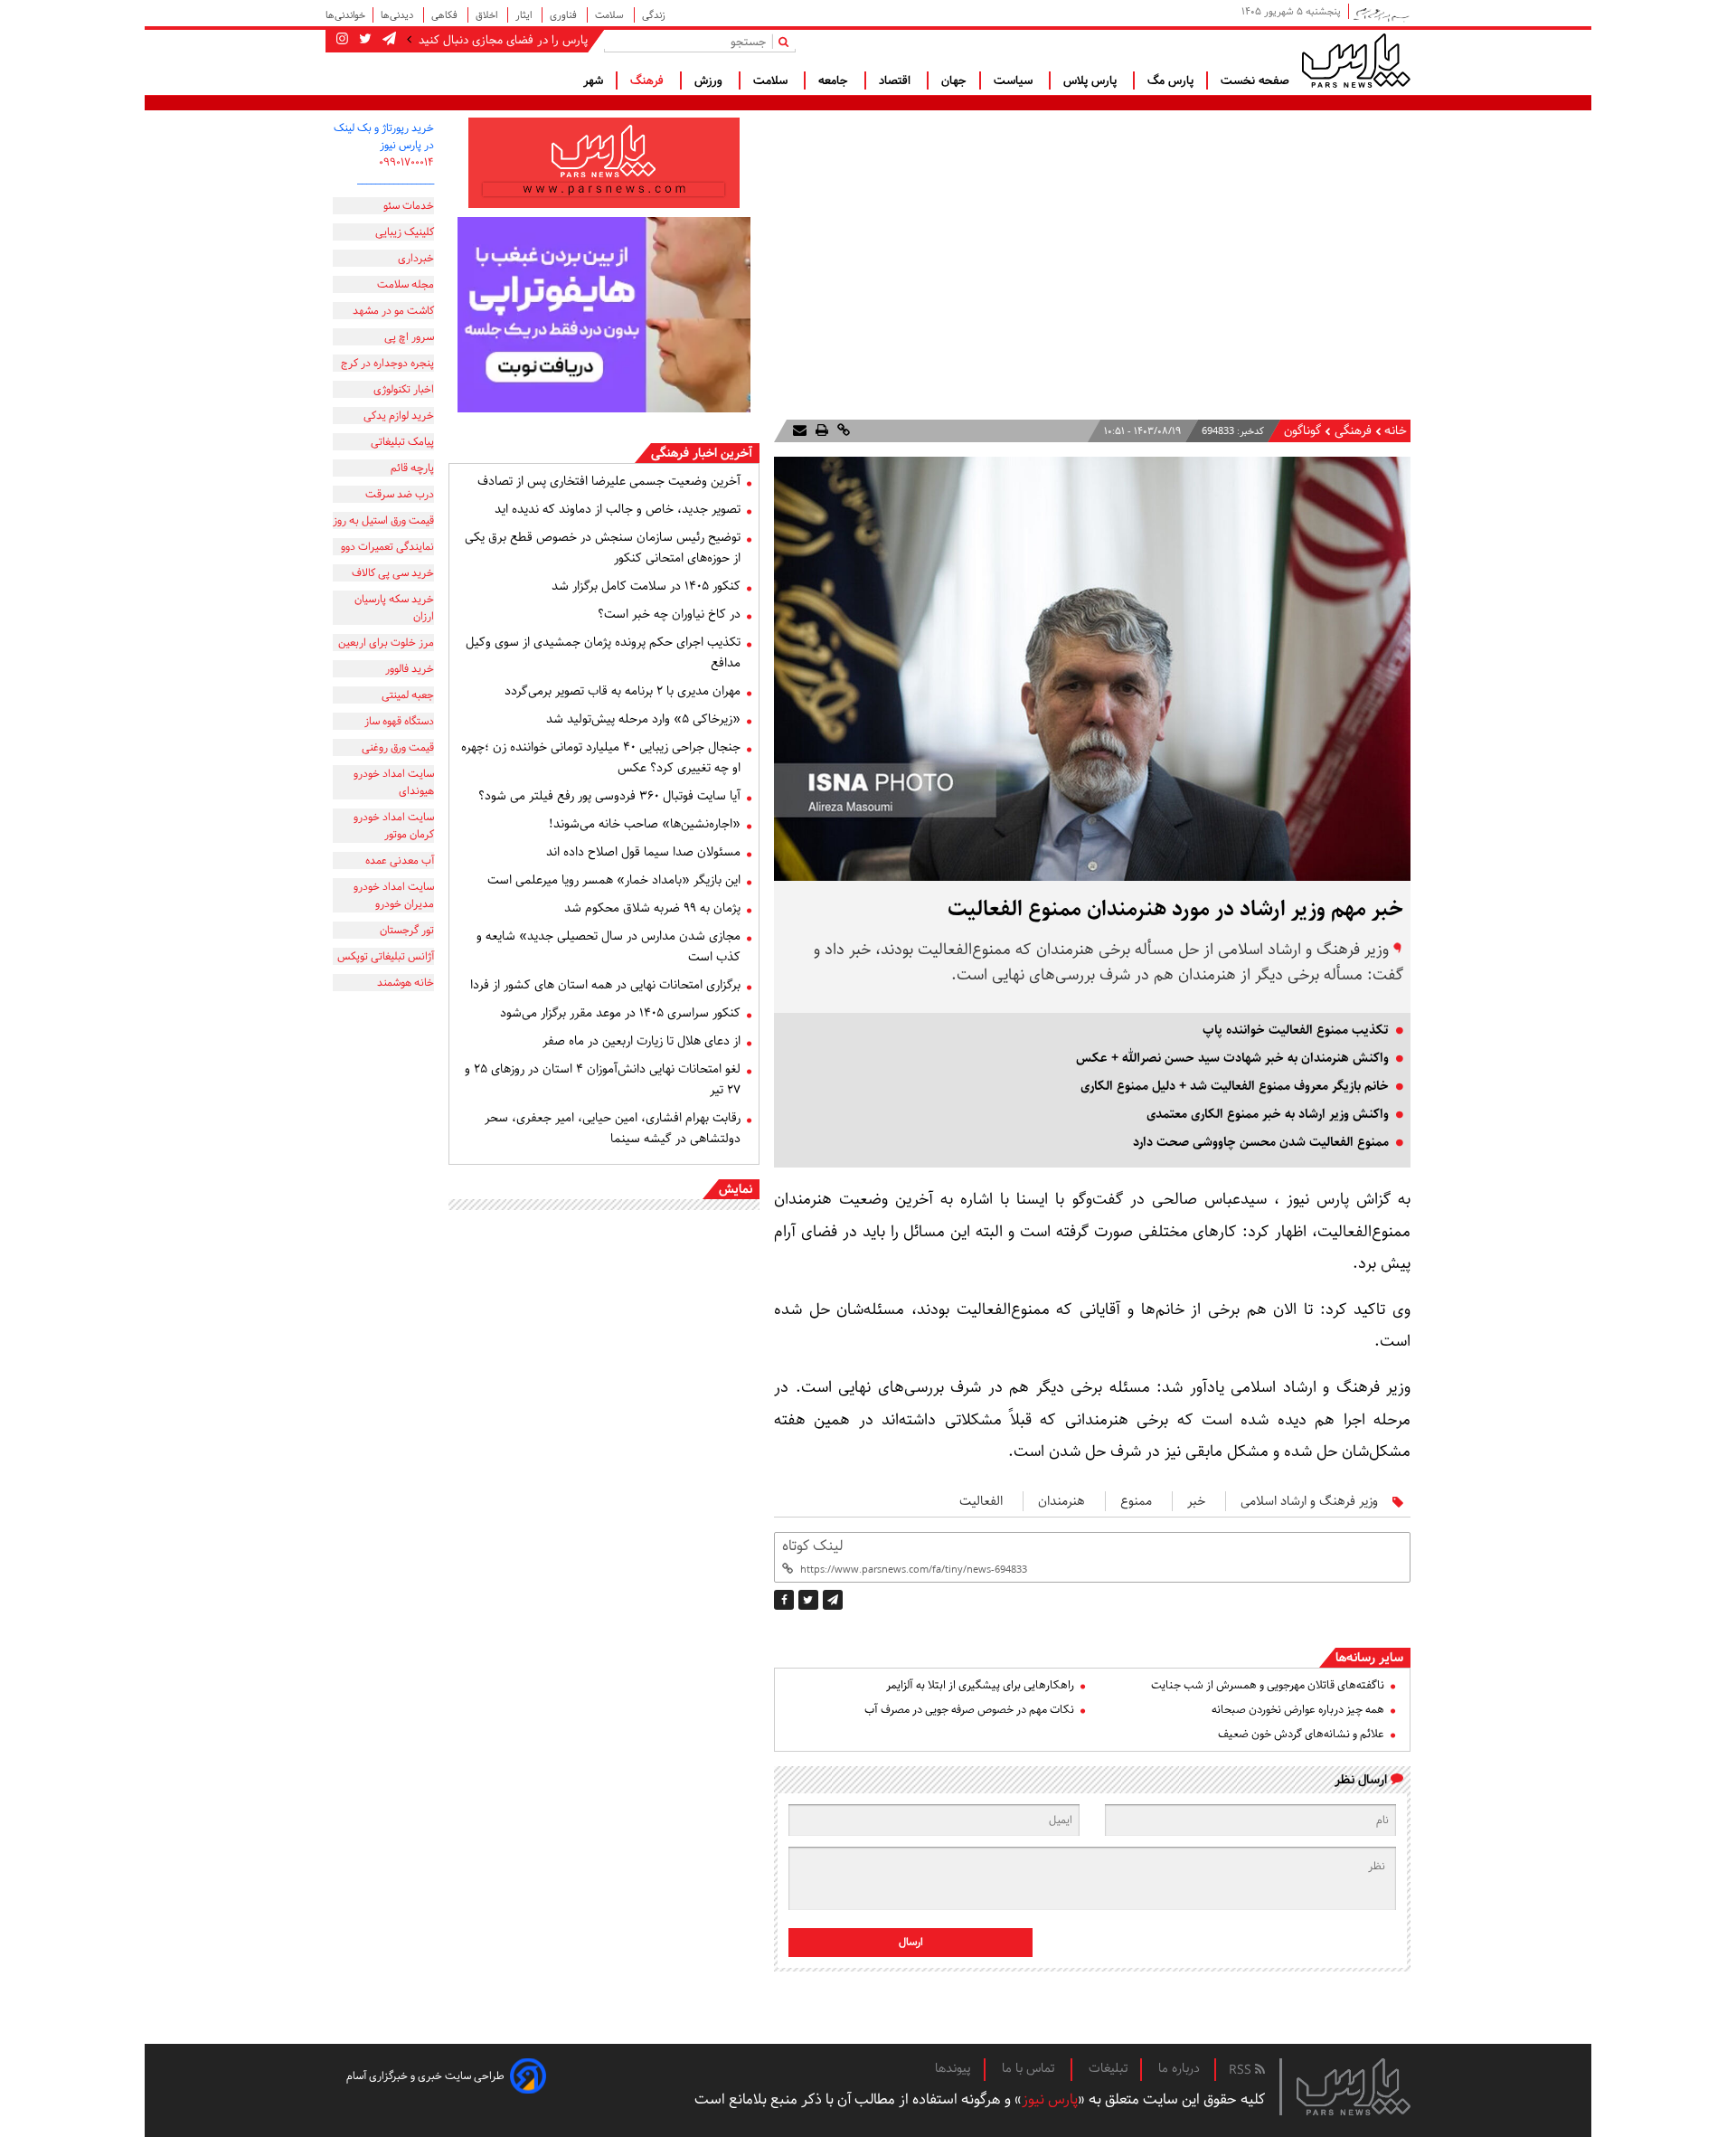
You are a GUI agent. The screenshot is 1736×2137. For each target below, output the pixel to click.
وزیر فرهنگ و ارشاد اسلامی (1309, 1501)
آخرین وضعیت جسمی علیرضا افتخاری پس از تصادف (609, 481)
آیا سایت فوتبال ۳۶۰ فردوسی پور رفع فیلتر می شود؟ (609, 796)
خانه (1396, 431)
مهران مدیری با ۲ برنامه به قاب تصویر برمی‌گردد (623, 691)
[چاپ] (820, 431)
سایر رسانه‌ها (1369, 1658)
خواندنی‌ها (345, 15)
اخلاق (488, 15)
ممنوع (1136, 1501)
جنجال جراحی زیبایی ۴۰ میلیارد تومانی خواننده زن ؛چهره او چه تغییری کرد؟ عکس (601, 757)
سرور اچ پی (409, 337)
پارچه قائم (412, 468)
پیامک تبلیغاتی (402, 442)
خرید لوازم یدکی (399, 416)
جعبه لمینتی (408, 695)
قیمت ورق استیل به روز (383, 520)
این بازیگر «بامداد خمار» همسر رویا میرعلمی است (614, 880)
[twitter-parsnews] (363, 40)
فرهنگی (1351, 431)
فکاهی (446, 15)
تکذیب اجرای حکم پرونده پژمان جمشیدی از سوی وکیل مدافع (603, 652)
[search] (787, 41)
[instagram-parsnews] (342, 40)
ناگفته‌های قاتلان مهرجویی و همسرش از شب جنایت (1268, 1685)
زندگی (654, 15)
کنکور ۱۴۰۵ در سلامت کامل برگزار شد (646, 586)
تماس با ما (1030, 2068)
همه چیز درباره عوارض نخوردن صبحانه (1298, 1710)
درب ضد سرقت (400, 494)
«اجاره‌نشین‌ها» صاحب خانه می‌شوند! (645, 824)
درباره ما (1179, 2068)
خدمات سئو (409, 206)
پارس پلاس (1092, 80)
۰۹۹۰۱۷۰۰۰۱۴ (406, 162)
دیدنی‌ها (398, 15)
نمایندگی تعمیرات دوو (387, 547)
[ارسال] (800, 431)
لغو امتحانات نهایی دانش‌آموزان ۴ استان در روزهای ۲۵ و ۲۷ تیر (603, 1079)
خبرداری (416, 258)
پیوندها (953, 2068)
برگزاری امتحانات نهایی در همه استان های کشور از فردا (605, 985)
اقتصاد (896, 80)
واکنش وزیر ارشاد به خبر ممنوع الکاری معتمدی (1268, 1114)
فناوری (565, 15)
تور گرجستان (407, 930)
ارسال (911, 1942)
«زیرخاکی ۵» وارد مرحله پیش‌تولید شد (643, 719)
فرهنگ (649, 80)
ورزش (710, 80)
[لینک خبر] (842, 431)
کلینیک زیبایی (405, 232)
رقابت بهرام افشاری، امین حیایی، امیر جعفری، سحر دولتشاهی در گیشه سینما (613, 1128)
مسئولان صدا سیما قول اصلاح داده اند (643, 852)
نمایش (736, 1189)
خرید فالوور (410, 669)
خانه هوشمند (406, 983)
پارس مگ (1170, 80)
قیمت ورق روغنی (398, 747)
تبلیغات (1108, 2068)
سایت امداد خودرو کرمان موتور (394, 826)
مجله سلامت (406, 284)
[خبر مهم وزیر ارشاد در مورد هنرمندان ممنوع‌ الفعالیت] (833, 1600)
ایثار (525, 15)
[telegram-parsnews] (387, 40)
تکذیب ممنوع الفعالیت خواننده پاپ (1296, 1030)
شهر (593, 80)
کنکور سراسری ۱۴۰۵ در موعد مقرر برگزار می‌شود (620, 1013)
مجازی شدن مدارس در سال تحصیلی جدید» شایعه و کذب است (609, 946)
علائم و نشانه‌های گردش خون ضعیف (1301, 1734)
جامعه (835, 80)
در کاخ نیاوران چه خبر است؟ (669, 614)
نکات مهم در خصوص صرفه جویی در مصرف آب (969, 1710)
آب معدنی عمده (400, 860)
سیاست (1015, 80)
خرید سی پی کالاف (393, 573)
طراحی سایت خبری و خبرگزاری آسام (425, 2076)
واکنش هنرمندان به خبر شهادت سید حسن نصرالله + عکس (1232, 1058)
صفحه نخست (1255, 80)
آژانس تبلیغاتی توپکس (386, 956)
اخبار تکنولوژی (404, 389)
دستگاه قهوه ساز (399, 721)
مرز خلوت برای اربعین (386, 643)
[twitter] (808, 1600)
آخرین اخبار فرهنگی (702, 453)
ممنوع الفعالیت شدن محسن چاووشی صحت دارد (1261, 1142)
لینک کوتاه (812, 1546)
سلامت (611, 15)
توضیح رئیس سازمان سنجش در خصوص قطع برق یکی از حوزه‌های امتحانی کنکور (603, 548)
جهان (954, 80)
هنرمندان (1061, 1501)
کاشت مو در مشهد (393, 311)
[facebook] (784, 1600)
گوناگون (1302, 431)
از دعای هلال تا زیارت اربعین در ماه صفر (642, 1041)
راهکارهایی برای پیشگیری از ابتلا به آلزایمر (980, 1685)
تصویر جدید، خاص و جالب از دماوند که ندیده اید (618, 509)
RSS (1242, 2070)
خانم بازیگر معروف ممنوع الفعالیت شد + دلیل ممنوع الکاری (1235, 1086)
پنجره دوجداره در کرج (387, 363)
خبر (1196, 1501)
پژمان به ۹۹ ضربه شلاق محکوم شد (652, 908)
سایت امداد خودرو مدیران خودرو (394, 895)
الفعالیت (981, 1501)
